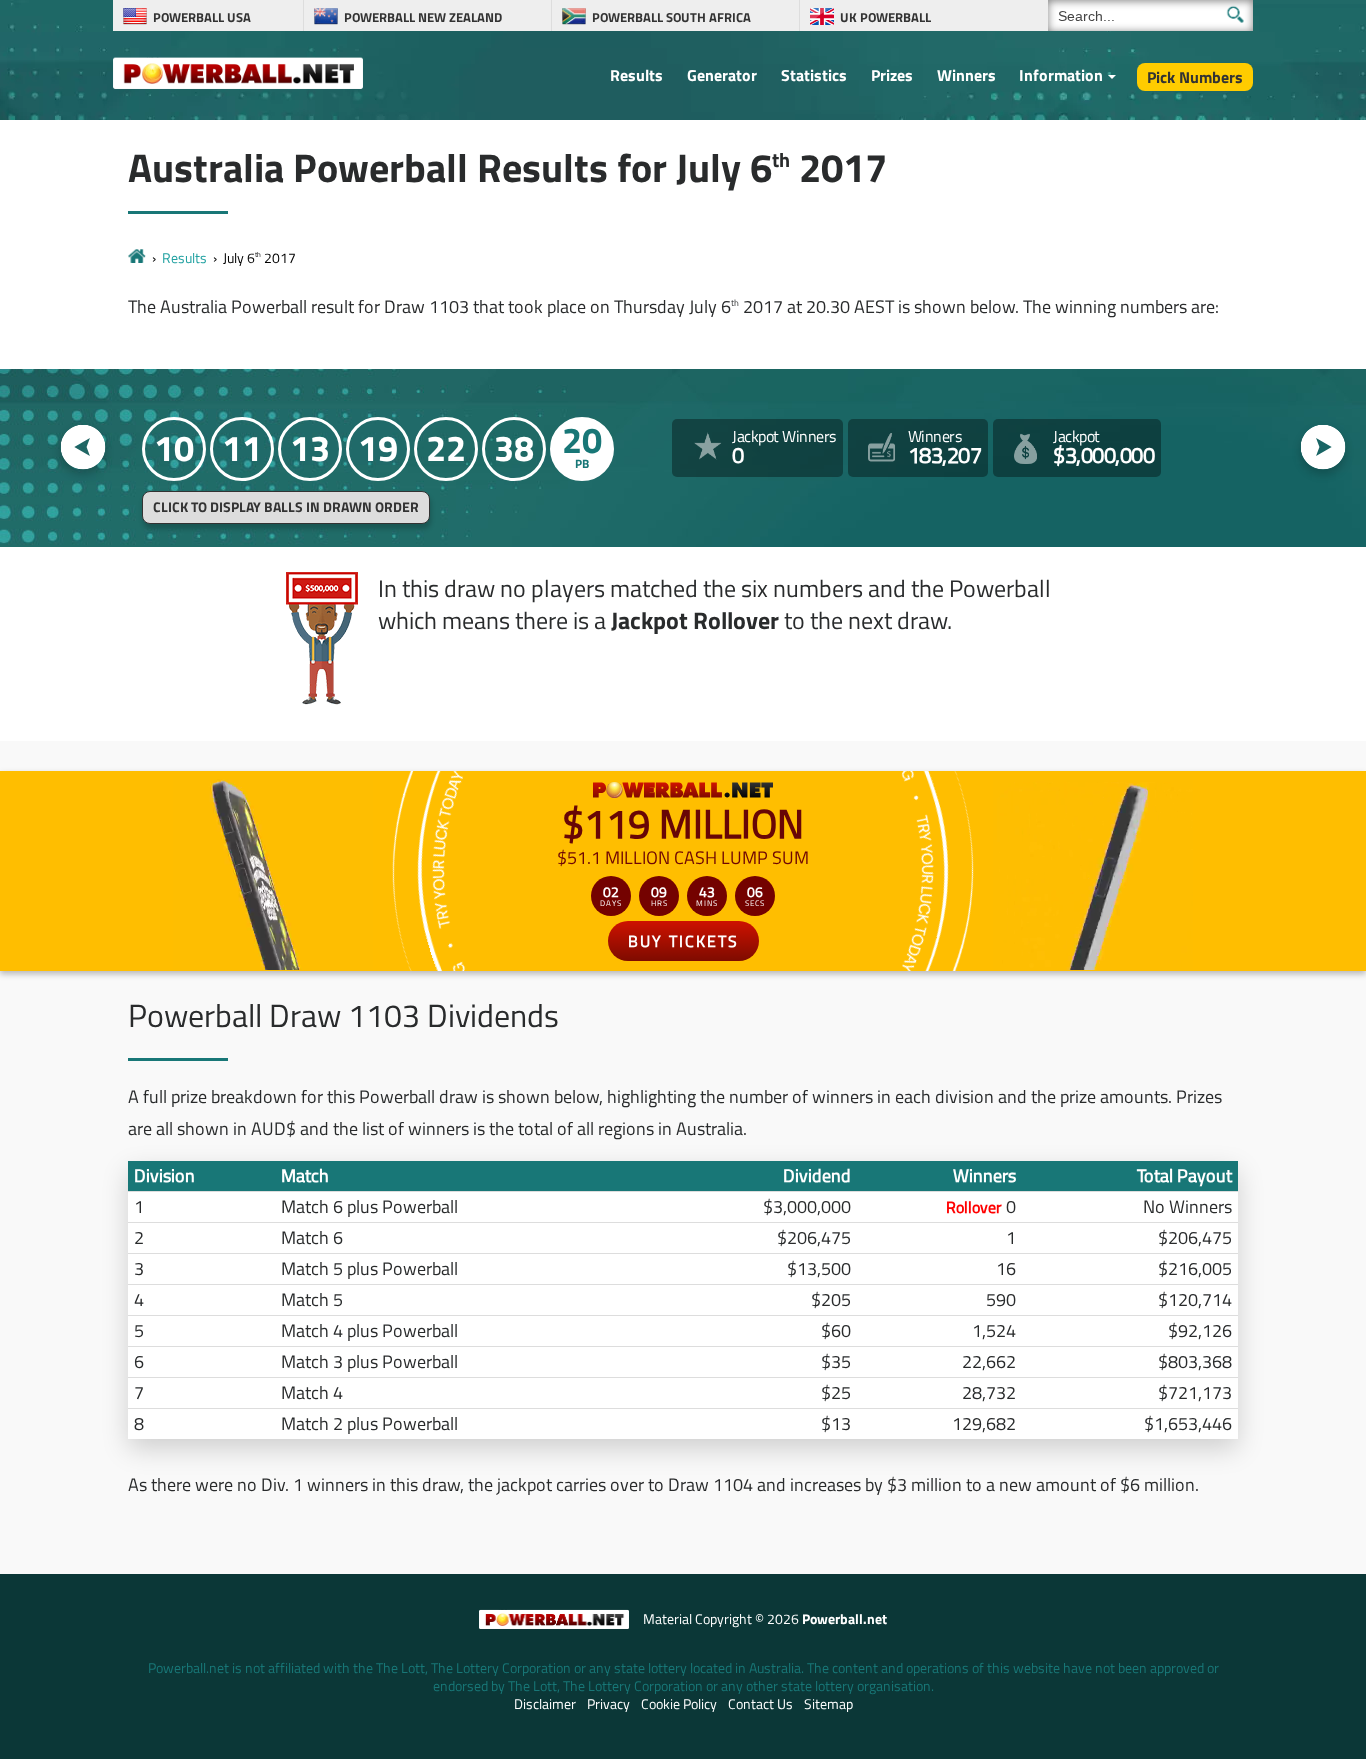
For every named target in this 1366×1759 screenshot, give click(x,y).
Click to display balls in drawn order (286, 507)
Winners (966, 75)
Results (636, 75)
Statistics (814, 75)
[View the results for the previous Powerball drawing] (83, 447)
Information (1061, 75)
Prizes (892, 75)
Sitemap (828, 1704)
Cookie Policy (679, 1704)
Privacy (608, 1704)
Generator (722, 75)
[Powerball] (137, 257)
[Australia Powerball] (238, 72)
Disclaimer (545, 1704)
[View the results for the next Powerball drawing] (1323, 447)
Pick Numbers (1195, 77)
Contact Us (760, 1704)
